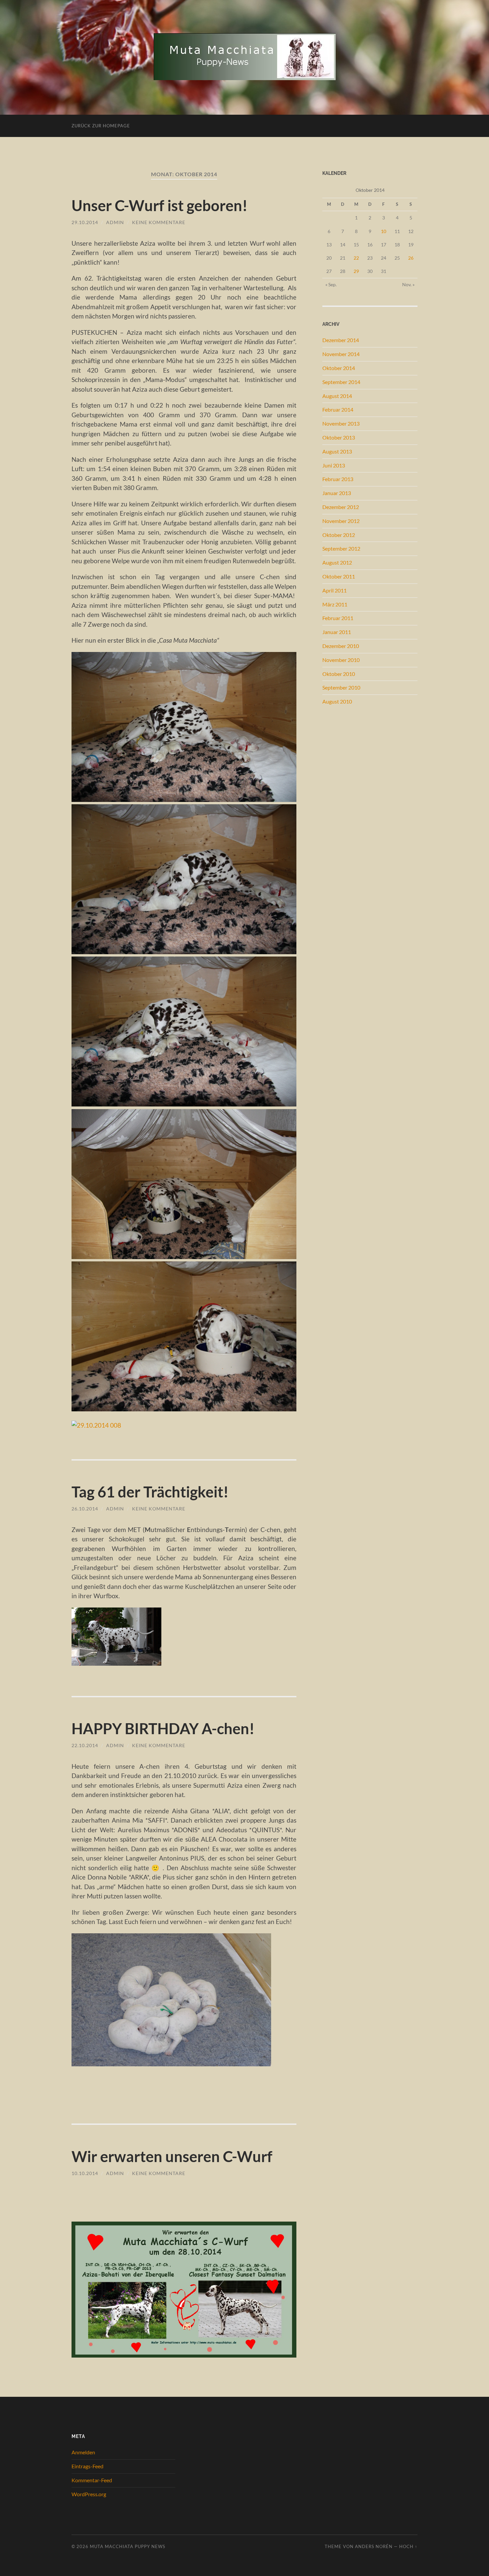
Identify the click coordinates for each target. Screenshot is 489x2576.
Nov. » (408, 284)
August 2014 (337, 396)
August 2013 (337, 451)
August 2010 (337, 701)
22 (356, 258)
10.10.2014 (85, 2173)
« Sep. (331, 284)
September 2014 (341, 382)
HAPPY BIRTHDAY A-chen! (163, 1729)
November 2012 (341, 521)
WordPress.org (89, 2494)
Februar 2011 (338, 618)
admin (115, 222)
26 (411, 258)
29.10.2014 (85, 222)
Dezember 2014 (341, 340)
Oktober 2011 (339, 576)
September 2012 (341, 548)
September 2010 (341, 687)
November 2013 (341, 423)
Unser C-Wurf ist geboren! (160, 205)
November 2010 (341, 660)
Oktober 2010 (339, 674)
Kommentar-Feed (92, 2480)
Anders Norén (374, 2546)
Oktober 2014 (339, 368)
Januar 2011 (337, 632)
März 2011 (335, 604)
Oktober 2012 (339, 535)
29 (356, 271)
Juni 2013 (334, 465)
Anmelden (83, 2452)
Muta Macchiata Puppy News (128, 2546)
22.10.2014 (85, 1745)
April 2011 (334, 590)
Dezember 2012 (341, 507)
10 (384, 231)
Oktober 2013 (339, 437)
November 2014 (341, 354)
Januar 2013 (337, 493)
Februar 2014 (338, 409)
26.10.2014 (85, 1509)
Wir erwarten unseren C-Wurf (172, 2156)
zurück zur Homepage (101, 126)
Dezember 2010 (341, 646)
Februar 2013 (338, 479)
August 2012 (337, 562)
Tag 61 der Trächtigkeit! (150, 1492)
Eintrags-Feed (87, 2466)
